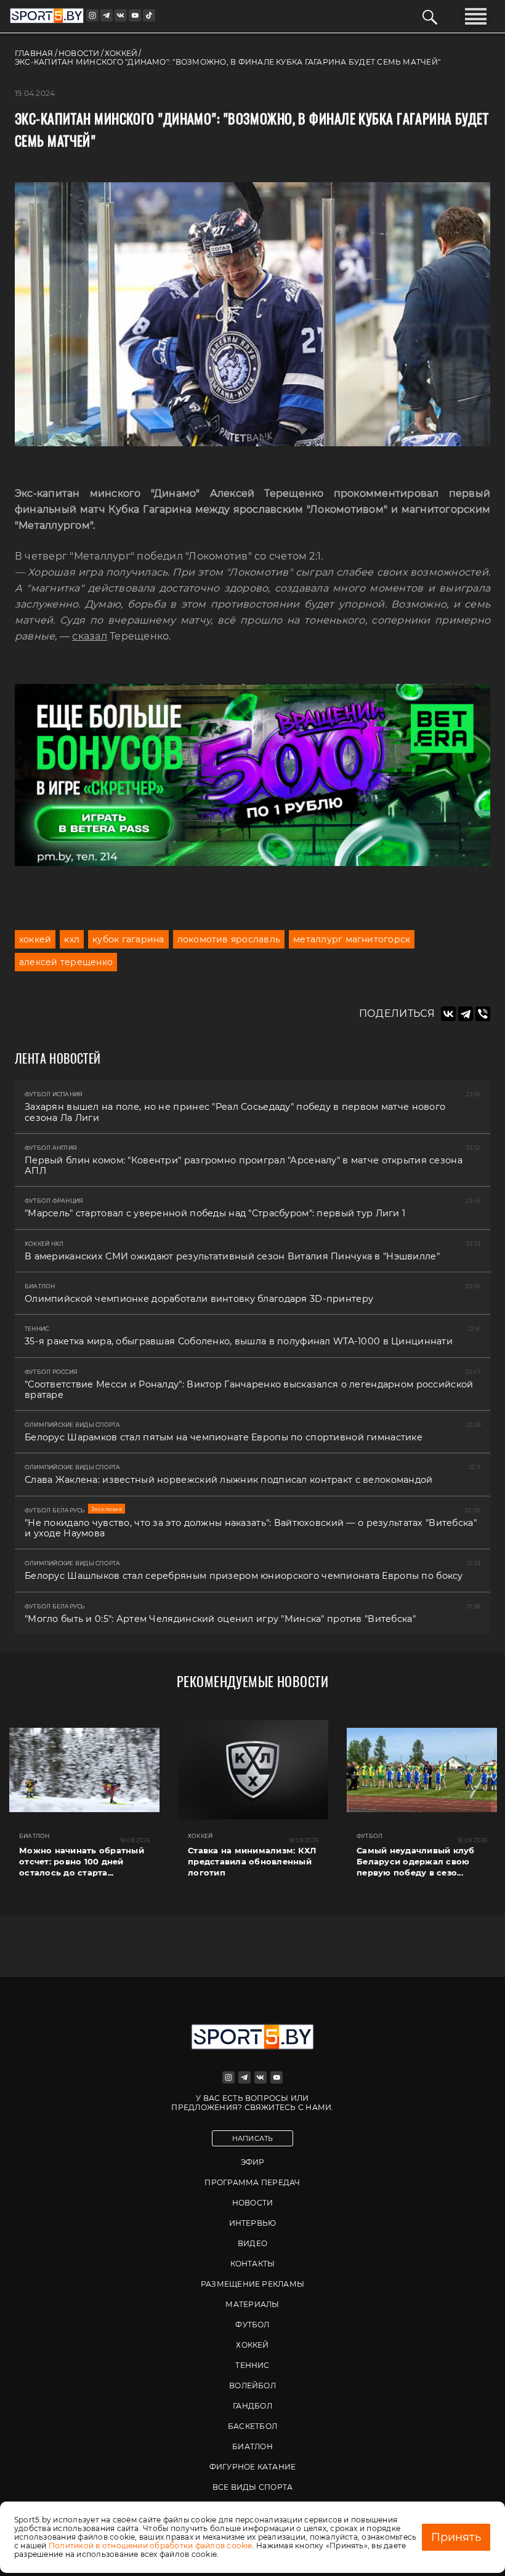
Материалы (252, 2304)
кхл (72, 939)
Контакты (253, 2264)
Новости (253, 2203)
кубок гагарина (128, 939)
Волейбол (252, 2385)
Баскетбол (252, 2426)
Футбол (252, 2325)
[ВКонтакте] (448, 1014)
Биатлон (252, 2446)
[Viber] (483, 1014)
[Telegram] (466, 1014)
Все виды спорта (253, 2487)
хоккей (35, 939)
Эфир (253, 2162)
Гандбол (252, 2406)
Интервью (253, 2223)
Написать (253, 2138)
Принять (456, 2537)
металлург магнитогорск (352, 939)
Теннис (252, 2365)
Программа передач (252, 2182)
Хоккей (252, 2345)
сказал (89, 636)
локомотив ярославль (229, 939)
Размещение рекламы (252, 2284)
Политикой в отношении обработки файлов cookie (151, 2546)
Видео (252, 2243)
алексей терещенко (66, 962)
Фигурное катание (253, 2467)
